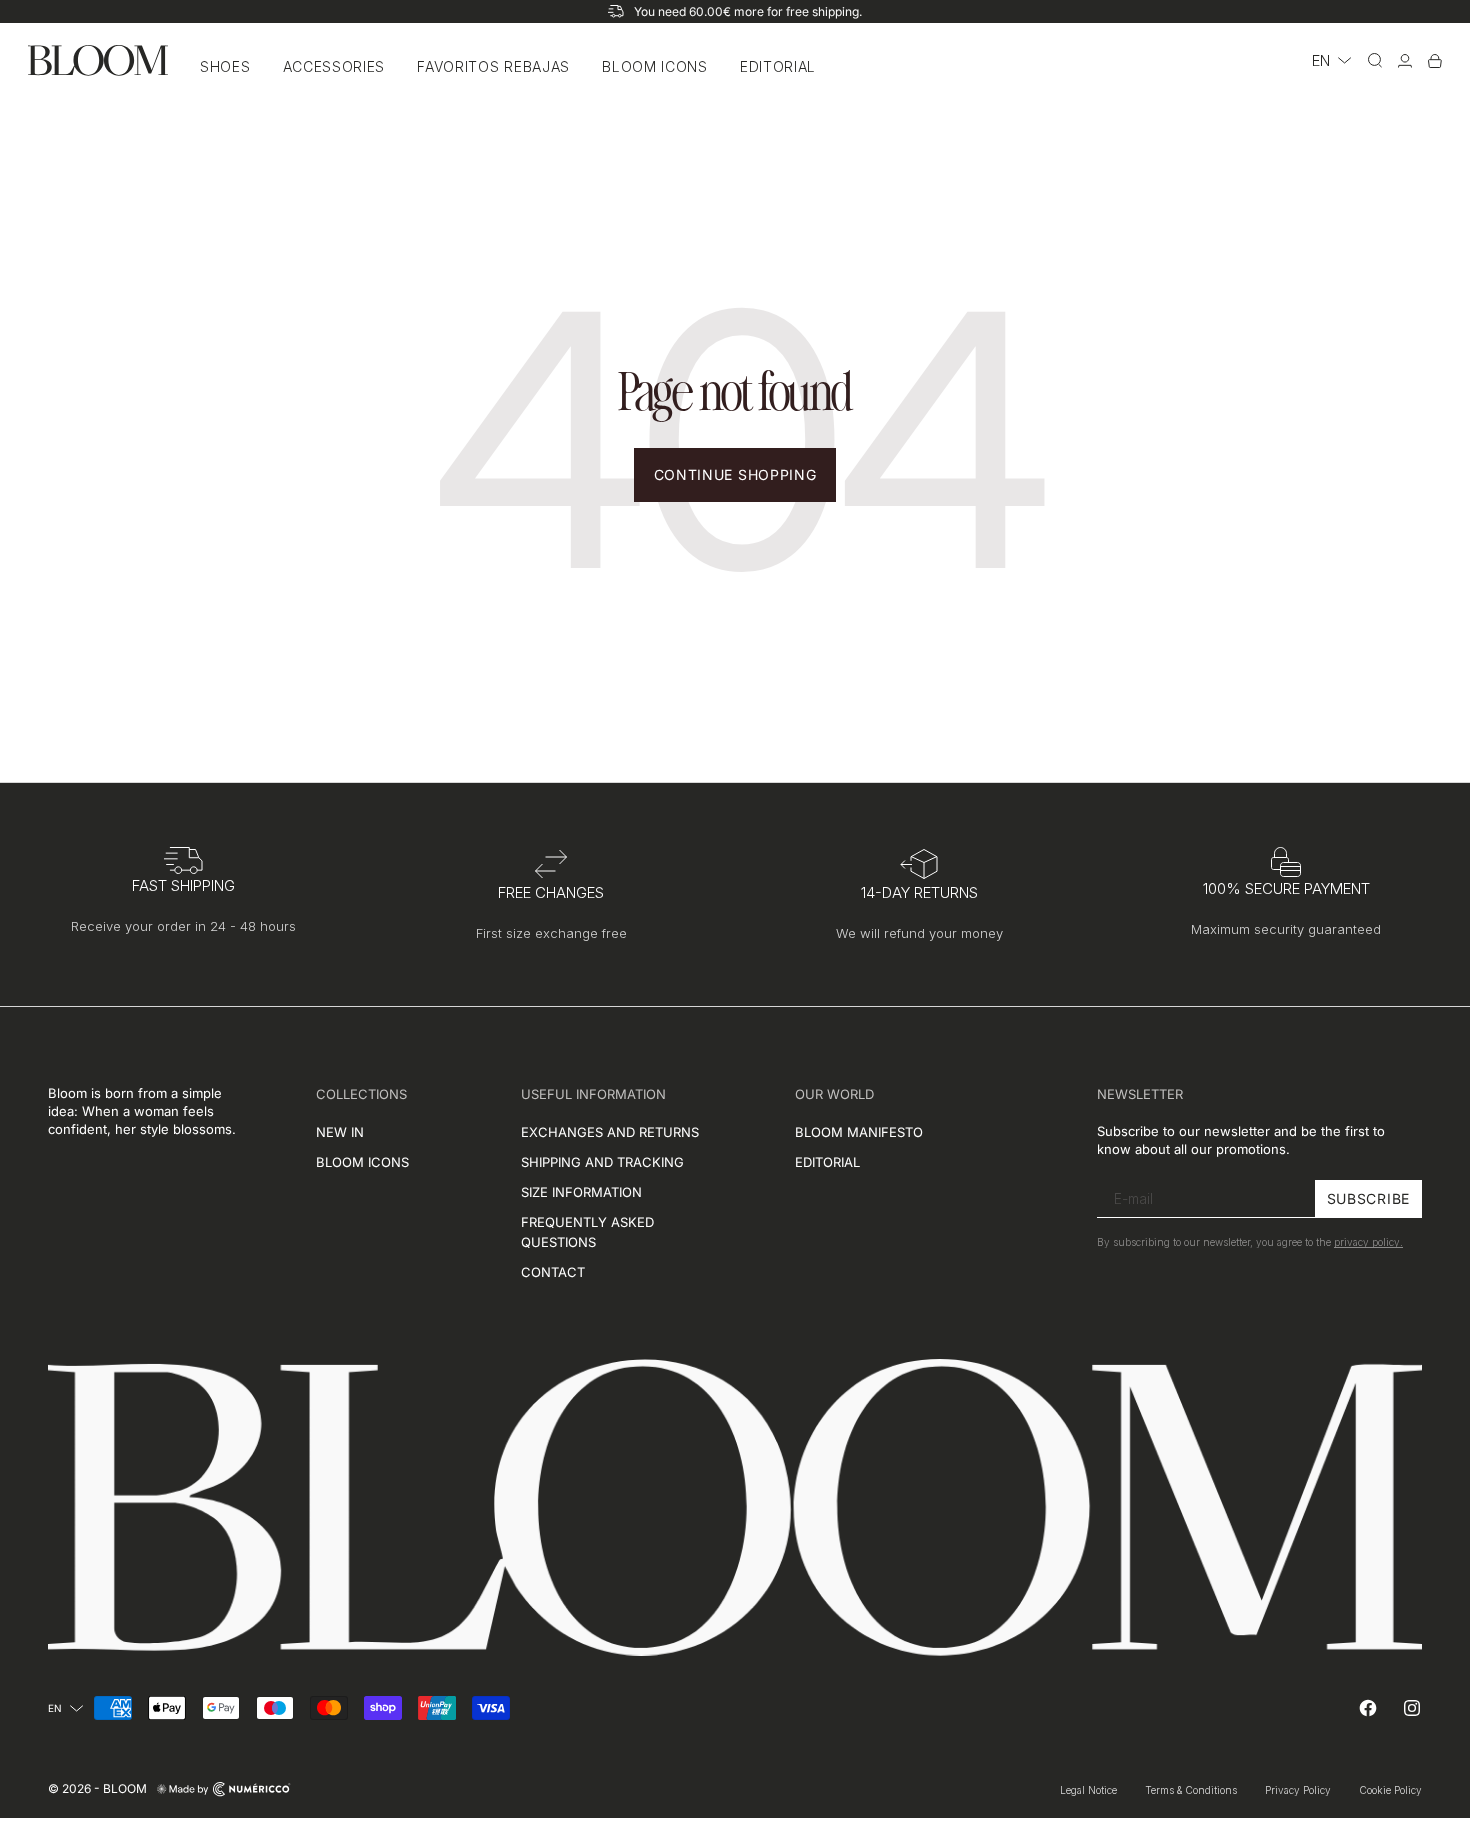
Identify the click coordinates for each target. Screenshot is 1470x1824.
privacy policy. (1368, 1243)
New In (340, 1132)
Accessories (334, 66)
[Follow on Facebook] (1368, 1708)
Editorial (778, 66)
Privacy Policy (1298, 1790)
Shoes (225, 66)
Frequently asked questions (587, 1232)
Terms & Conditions (1191, 1790)
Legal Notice (1088, 1790)
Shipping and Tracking (602, 1162)
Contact (553, 1272)
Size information (581, 1192)
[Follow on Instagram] (1412, 1708)
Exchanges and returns (610, 1132)
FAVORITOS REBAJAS (493, 66)
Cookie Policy (1390, 1790)
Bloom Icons (655, 66)
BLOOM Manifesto (859, 1132)
